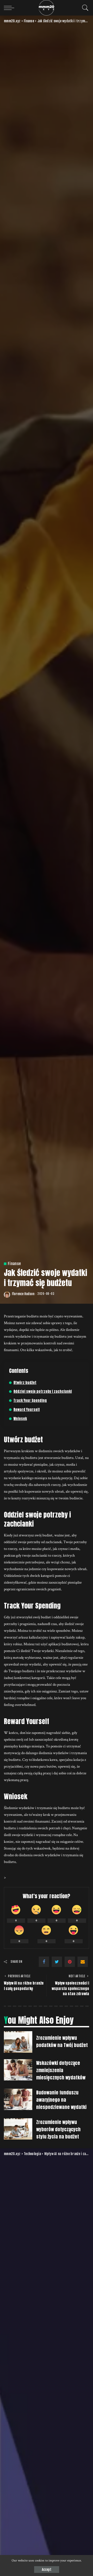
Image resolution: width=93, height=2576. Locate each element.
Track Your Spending (30, 1400)
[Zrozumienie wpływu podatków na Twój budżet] (18, 2042)
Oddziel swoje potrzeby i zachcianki (43, 1391)
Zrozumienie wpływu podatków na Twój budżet (62, 2041)
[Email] (83, 1962)
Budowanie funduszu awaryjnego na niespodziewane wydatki (61, 2100)
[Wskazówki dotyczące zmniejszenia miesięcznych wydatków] (18, 2070)
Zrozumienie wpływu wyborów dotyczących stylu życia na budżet (58, 2129)
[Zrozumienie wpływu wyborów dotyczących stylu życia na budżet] (18, 2129)
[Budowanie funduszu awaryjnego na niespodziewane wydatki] (18, 2099)
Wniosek (20, 1419)
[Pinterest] (70, 1962)
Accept (47, 2570)
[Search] (84, 8)
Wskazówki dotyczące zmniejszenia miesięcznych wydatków (61, 2070)
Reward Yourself (27, 1410)
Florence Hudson (23, 1294)
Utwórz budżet (25, 1383)
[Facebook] (44, 1962)
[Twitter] (57, 1962)
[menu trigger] (10, 8)
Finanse (14, 1264)
